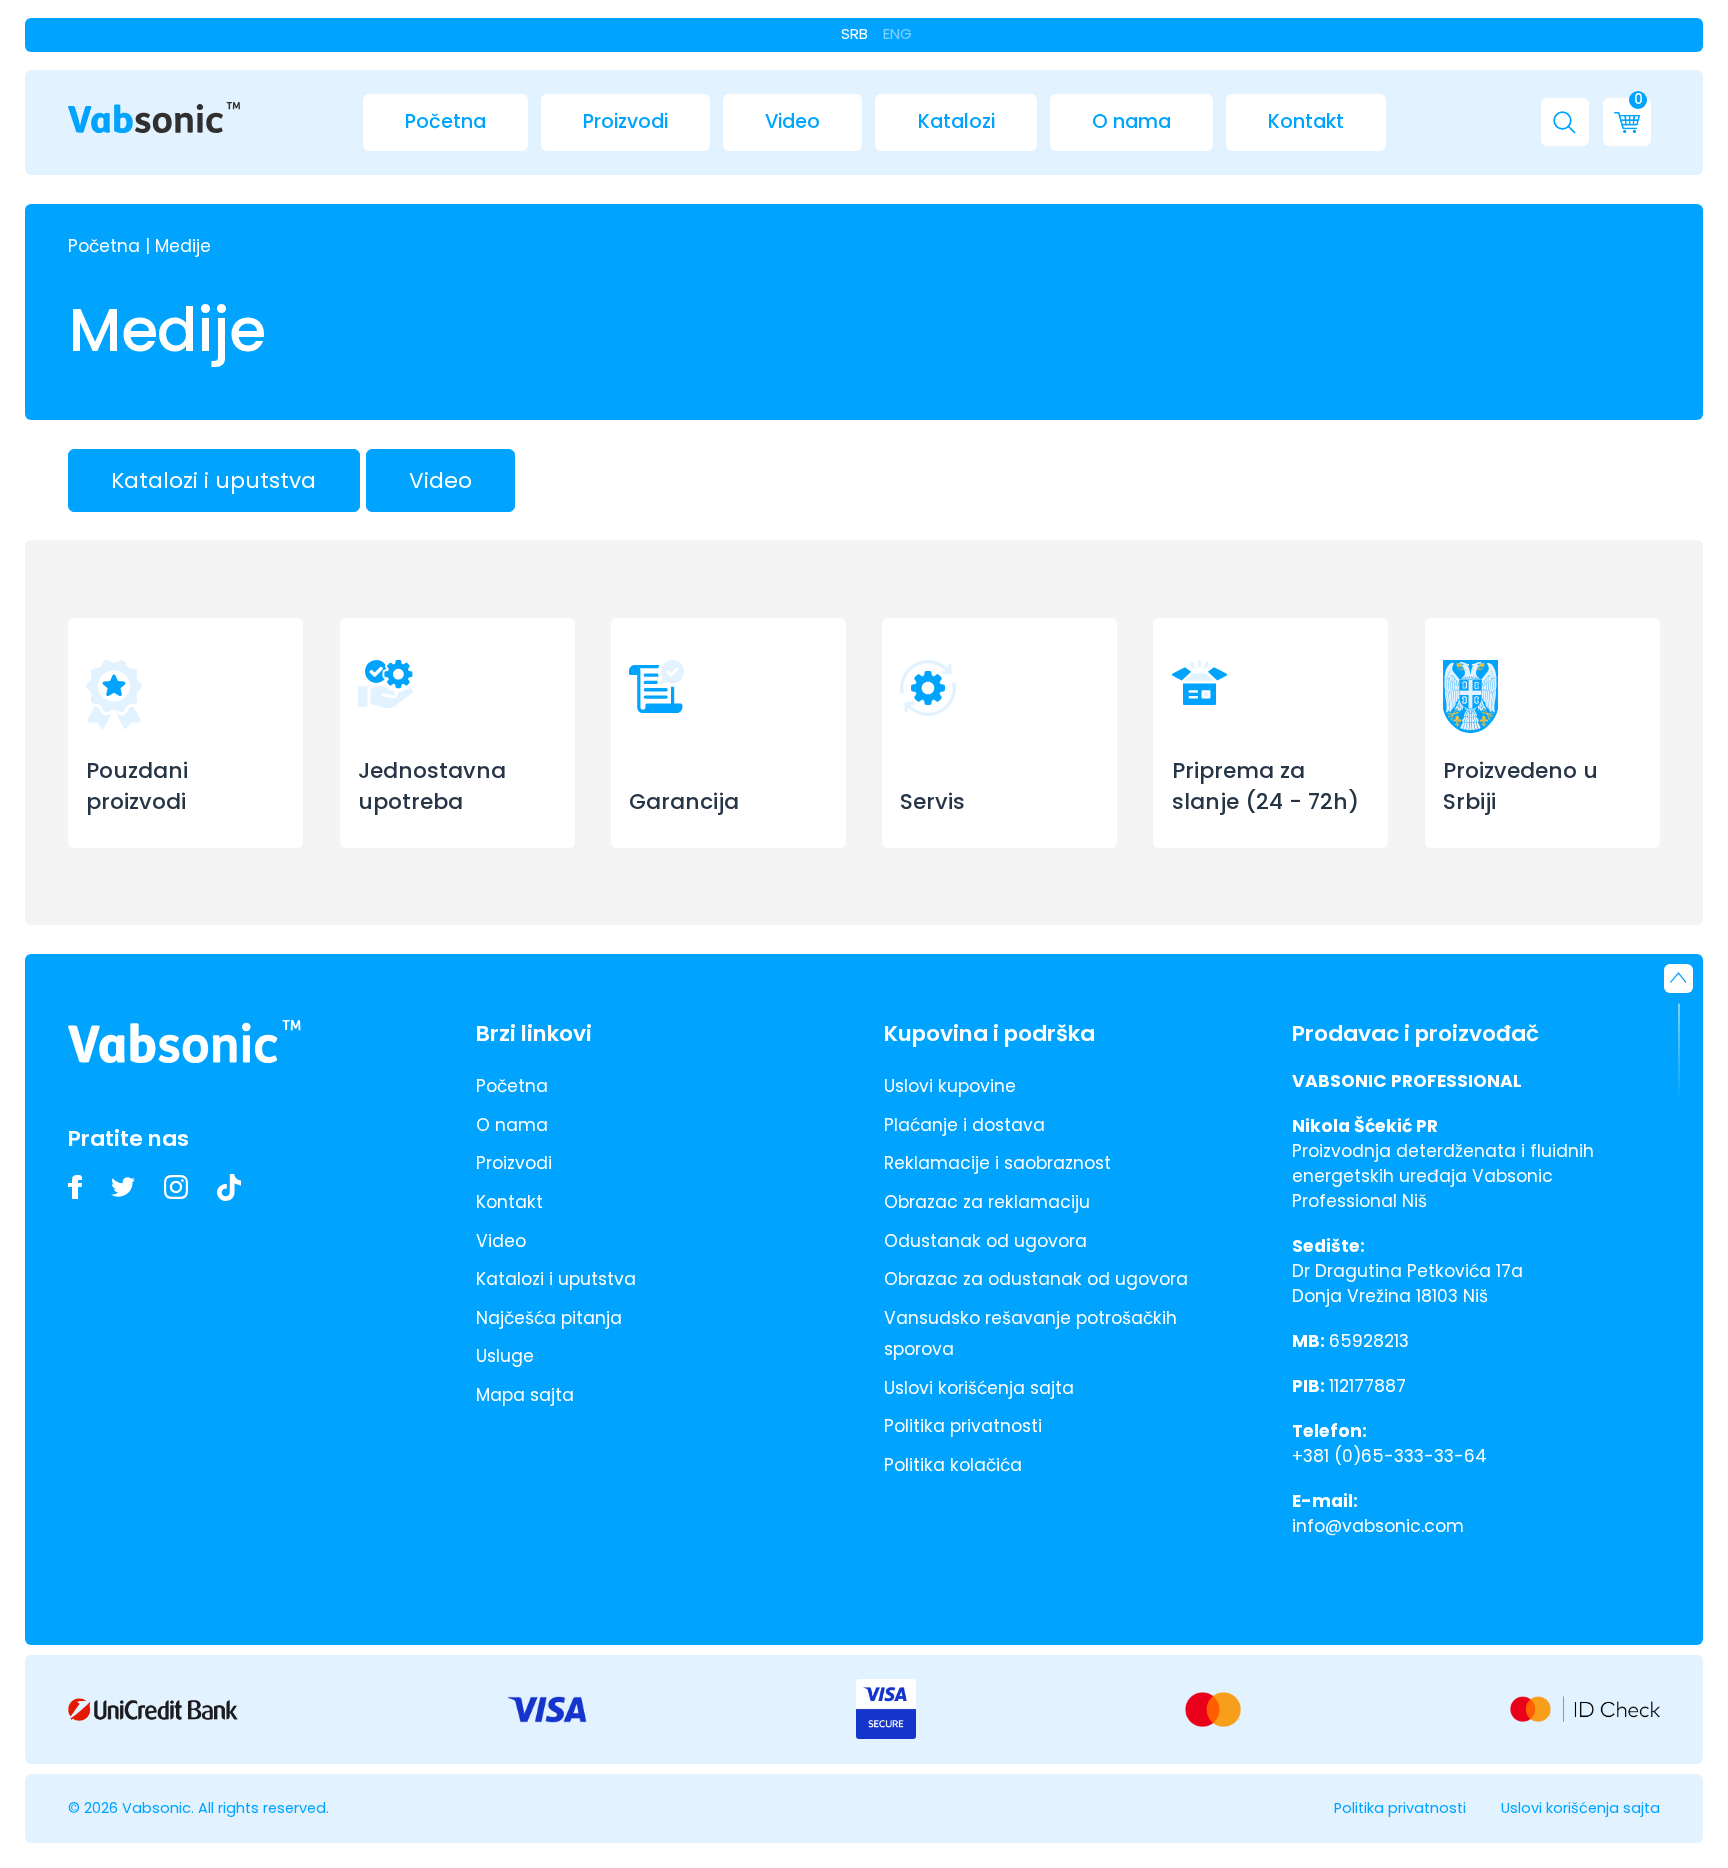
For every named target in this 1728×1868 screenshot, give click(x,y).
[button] (1565, 122)
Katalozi (956, 121)
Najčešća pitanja (549, 1318)
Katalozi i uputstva (213, 480)
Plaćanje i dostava (964, 1125)
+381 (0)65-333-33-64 (1389, 1456)
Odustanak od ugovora (985, 1241)
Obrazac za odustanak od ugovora (1036, 1279)
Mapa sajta (525, 1395)
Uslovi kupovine (950, 1086)
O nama (1131, 121)
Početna (445, 121)
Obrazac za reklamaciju (987, 1202)
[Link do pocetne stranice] (154, 118)
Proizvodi (625, 121)
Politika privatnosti (963, 1426)
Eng (897, 34)
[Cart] (1627, 122)
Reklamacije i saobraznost (997, 1163)
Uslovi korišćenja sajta (979, 1388)
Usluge (505, 1356)
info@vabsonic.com (1378, 1526)
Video (792, 121)
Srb (854, 34)
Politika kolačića (953, 1465)
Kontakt (1306, 121)
